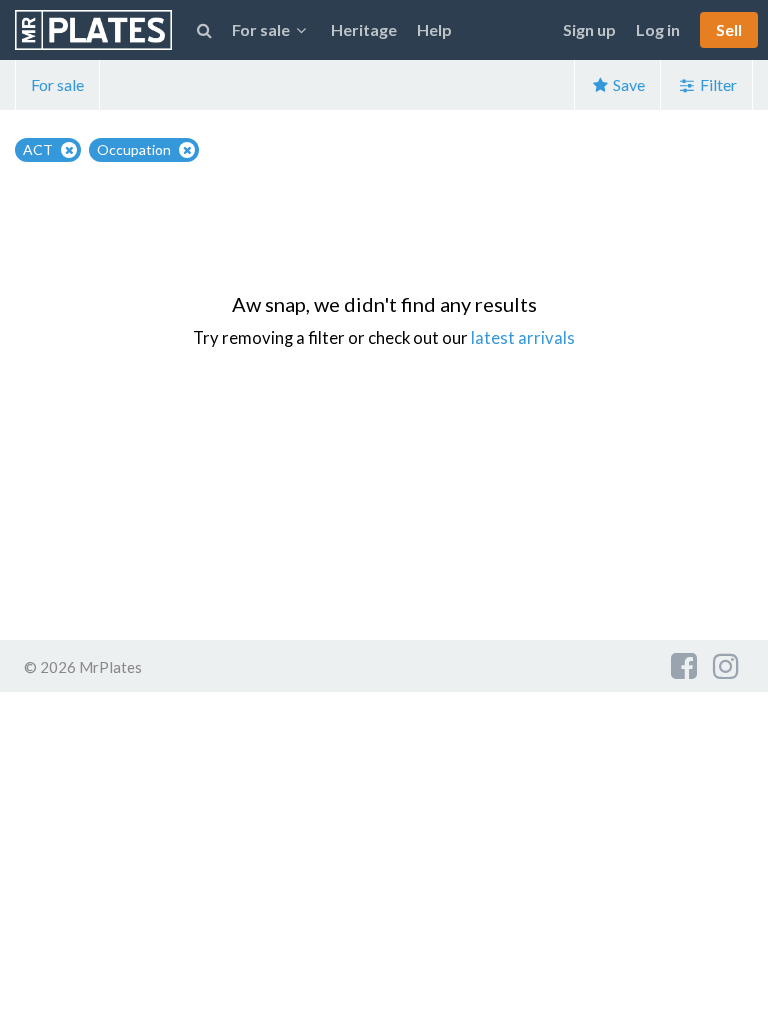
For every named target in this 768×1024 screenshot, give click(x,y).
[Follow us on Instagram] (726, 665)
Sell (729, 29)
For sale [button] (261, 29)
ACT (38, 149)
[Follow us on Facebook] (684, 665)
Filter (717, 84)
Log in (658, 29)
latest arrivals (523, 338)
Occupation (134, 149)
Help (434, 29)
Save (627, 84)
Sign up (589, 29)
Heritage (364, 29)
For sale (57, 84)
